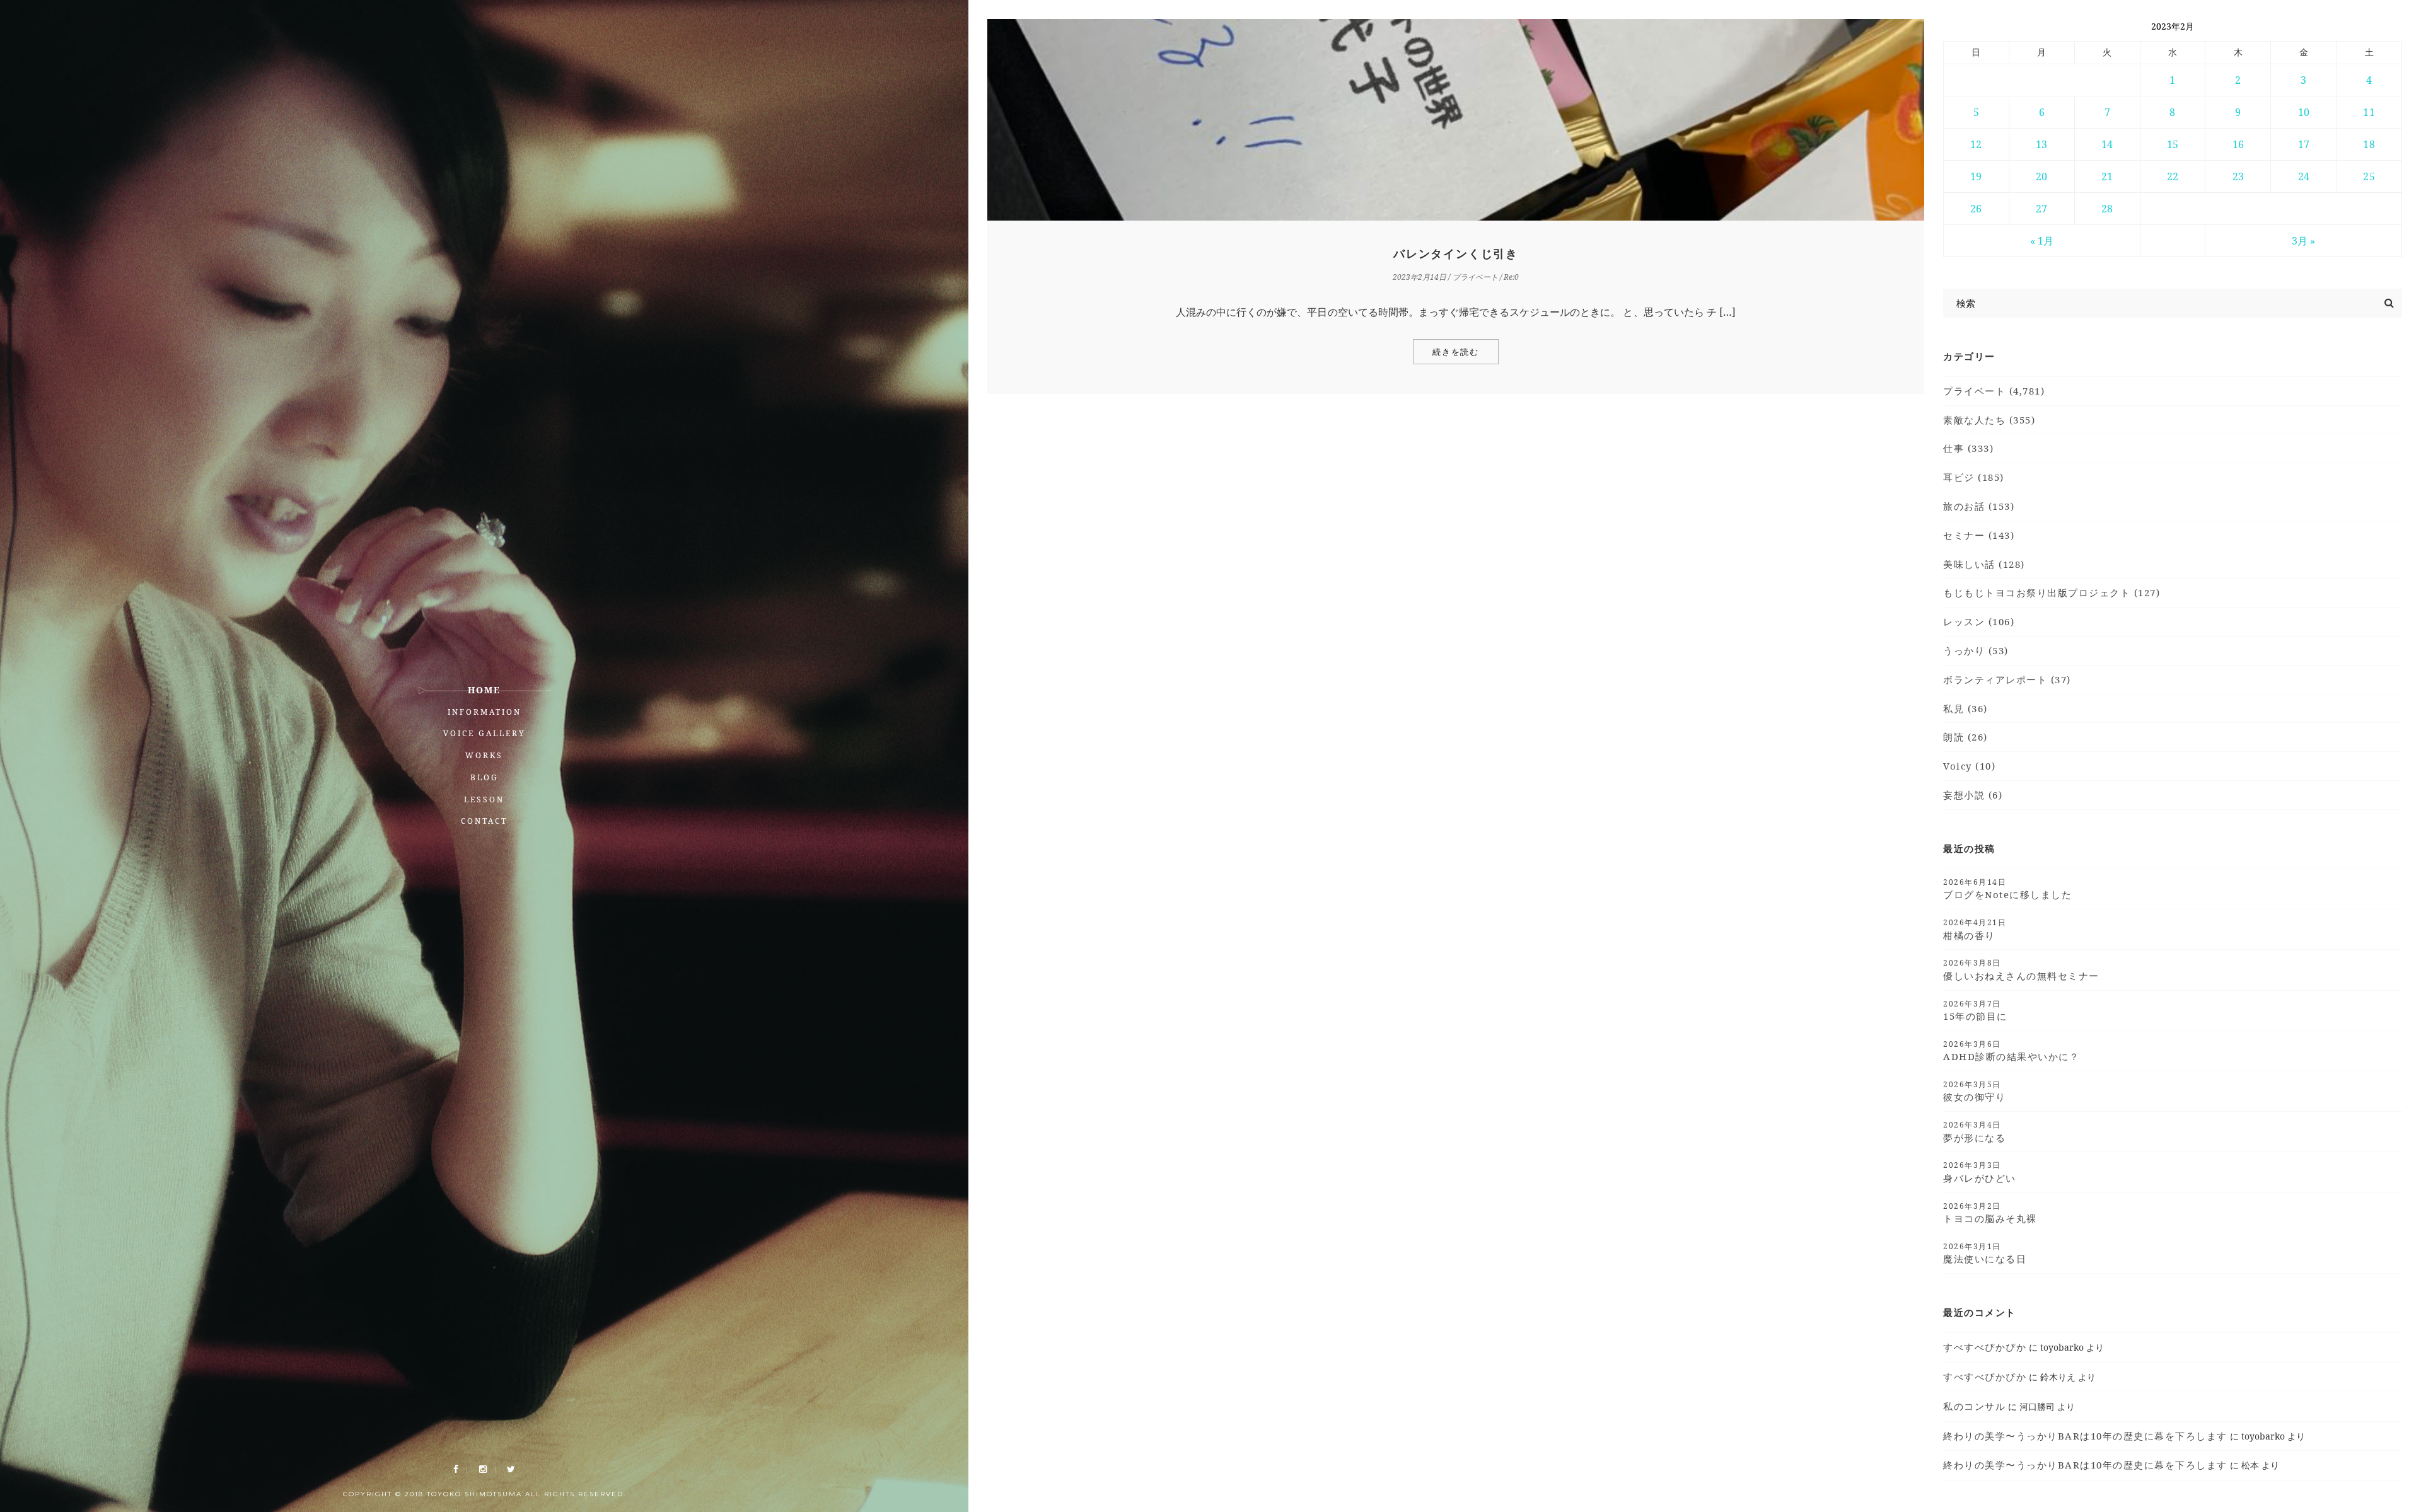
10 (2304, 112)
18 (2369, 144)
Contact (484, 821)
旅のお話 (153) (1979, 506)
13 (2041, 144)
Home (484, 690)
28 (2107, 209)
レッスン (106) (1979, 621)
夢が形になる (1974, 1131)
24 (2304, 176)
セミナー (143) (1979, 535)
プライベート (1475, 277)
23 (2238, 176)
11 (2369, 112)
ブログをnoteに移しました (2007, 889)
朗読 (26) (1965, 737)
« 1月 (2042, 241)
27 (2041, 209)
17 (2304, 144)
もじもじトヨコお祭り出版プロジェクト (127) (2052, 592)
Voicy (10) (1969, 766)
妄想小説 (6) (1973, 795)
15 (2173, 144)
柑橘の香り (1975, 929)
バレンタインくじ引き (1456, 254)
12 (1976, 144)
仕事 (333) (1968, 448)
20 (2041, 176)
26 (1976, 209)
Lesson (484, 799)
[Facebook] (456, 1469)
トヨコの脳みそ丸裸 (1990, 1213)
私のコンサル (1974, 1406)
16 (2238, 144)
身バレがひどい (1980, 1172)
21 (2107, 176)
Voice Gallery (485, 733)
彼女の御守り (1974, 1091)
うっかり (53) (1976, 650)
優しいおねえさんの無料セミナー (2021, 969)
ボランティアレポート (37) (2007, 679)
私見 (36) (1965, 708)
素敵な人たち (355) (1989, 420)
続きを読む (1456, 352)
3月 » (2303, 241)
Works (484, 755)
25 (2369, 176)
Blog (485, 777)
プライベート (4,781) (1994, 391)
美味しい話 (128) (1984, 564)
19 (1976, 176)
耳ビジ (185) (1974, 477)
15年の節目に (1975, 1010)
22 (2173, 176)
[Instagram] (483, 1469)
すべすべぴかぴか (1985, 1347)
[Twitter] (511, 1469)
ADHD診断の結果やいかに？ (2011, 1051)
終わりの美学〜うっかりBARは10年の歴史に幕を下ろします (2085, 1436)
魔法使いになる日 (1985, 1253)
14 (2107, 144)
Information (485, 712)
